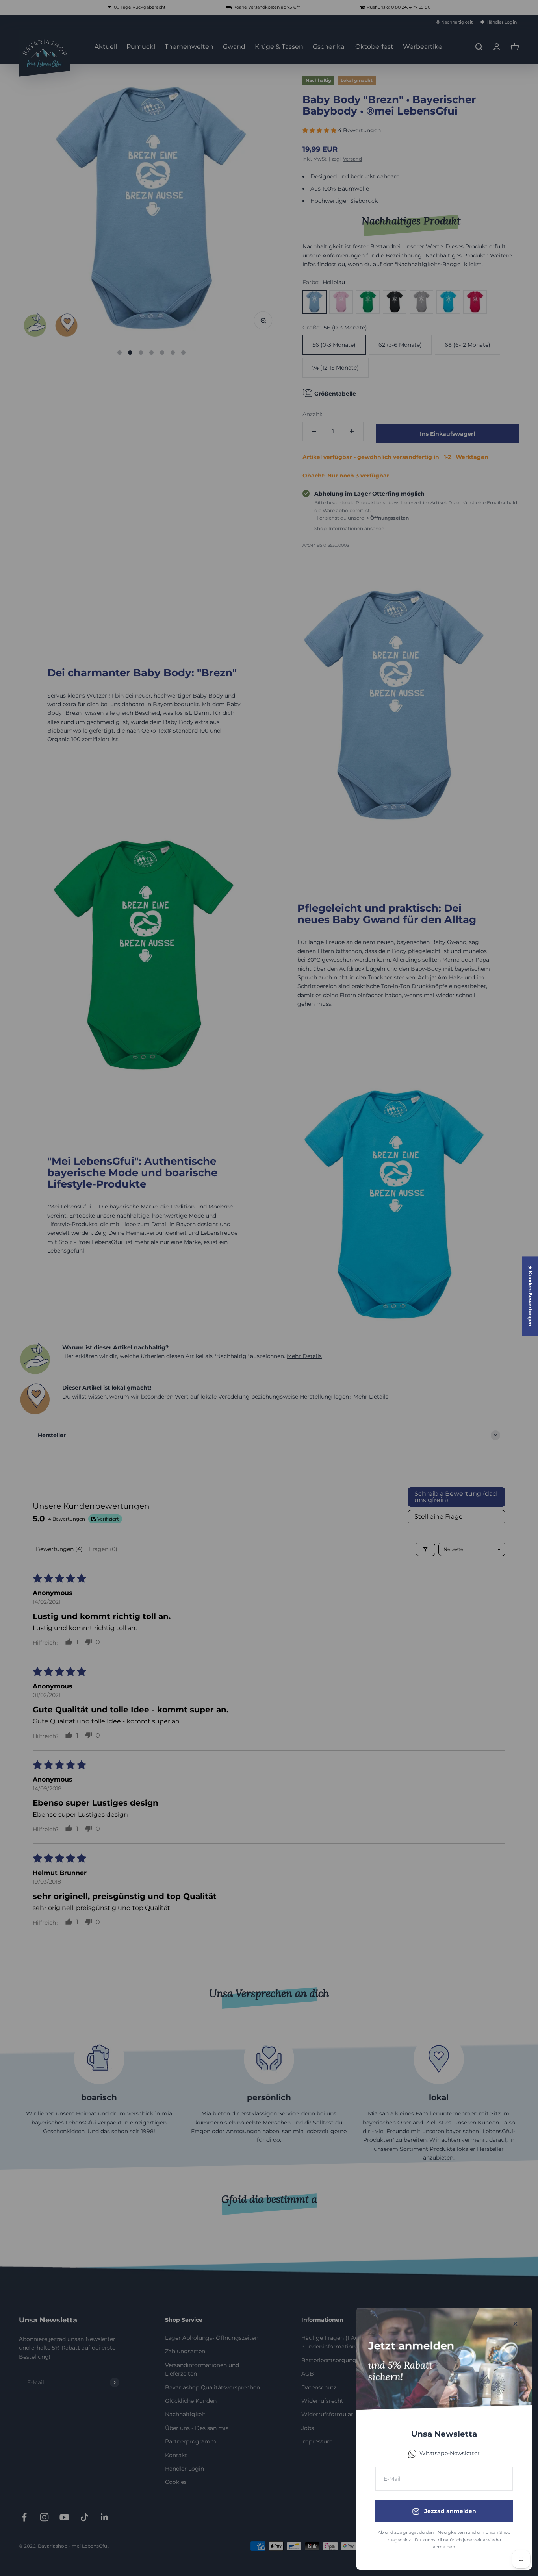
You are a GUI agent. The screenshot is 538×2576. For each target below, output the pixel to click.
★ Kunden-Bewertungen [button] (530, 1296)
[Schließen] (515, 2324)
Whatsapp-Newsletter (450, 2453)
